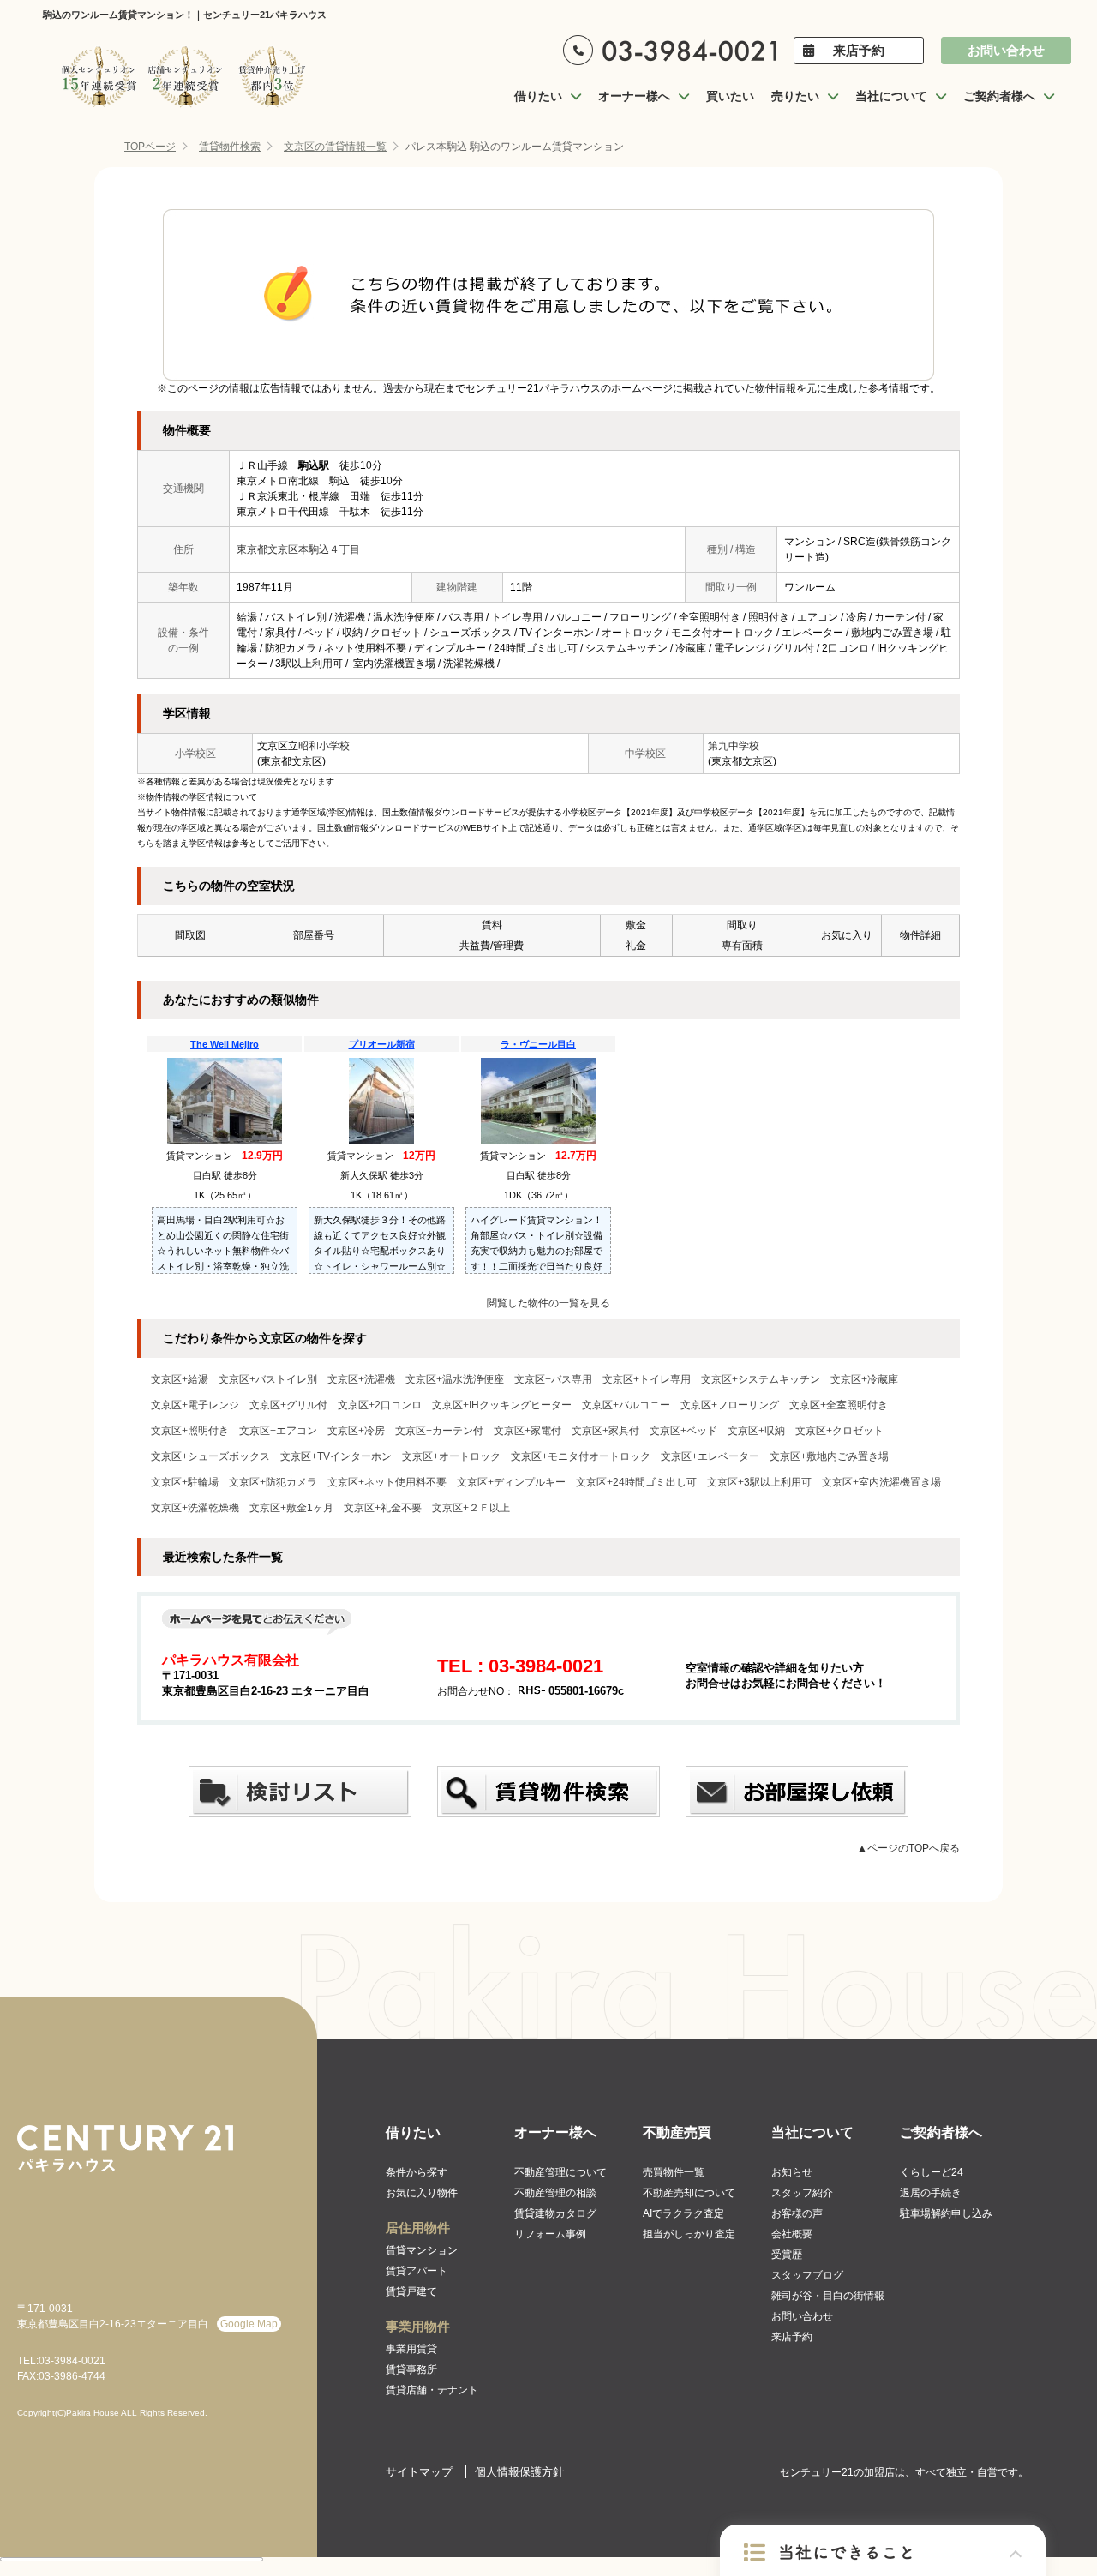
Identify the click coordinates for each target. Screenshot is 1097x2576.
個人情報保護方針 (519, 2472)
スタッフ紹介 (802, 2193)
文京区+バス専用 (553, 1379)
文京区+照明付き (190, 1431)
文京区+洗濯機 (361, 1379)
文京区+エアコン (278, 1431)
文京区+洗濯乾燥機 (195, 1508)
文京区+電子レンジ (195, 1405)
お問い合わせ (1006, 50)
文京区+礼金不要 (383, 1508)
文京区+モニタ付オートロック (581, 1456)
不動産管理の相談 (555, 2193)
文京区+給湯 (180, 1379)
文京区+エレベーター (710, 1456)
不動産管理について (560, 2172)
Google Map (249, 2324)
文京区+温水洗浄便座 (455, 1379)
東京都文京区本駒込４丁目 (298, 549)
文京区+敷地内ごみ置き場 (829, 1456)
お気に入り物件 (422, 2193)
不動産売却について (689, 2193)
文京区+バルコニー (626, 1405)
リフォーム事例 (550, 2234)
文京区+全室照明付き (839, 1405)
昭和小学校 (324, 746)
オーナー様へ (555, 2132)
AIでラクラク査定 (683, 2213)
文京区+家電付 (528, 1431)
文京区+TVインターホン (336, 1456)
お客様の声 (797, 2213)
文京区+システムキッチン (761, 1379)
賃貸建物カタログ (555, 2213)
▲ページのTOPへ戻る (908, 1848)
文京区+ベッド (683, 1431)
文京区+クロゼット (839, 1431)
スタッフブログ (807, 2275)
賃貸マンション (422, 2250)
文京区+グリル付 (288, 1405)
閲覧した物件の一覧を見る (548, 1303)
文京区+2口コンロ (380, 1405)
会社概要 (792, 2234)
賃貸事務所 (411, 2369)
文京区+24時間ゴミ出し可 (636, 1482)
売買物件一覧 (674, 2172)
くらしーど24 (932, 2172)
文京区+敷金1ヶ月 (291, 1508)
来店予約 (859, 50)
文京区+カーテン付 (439, 1431)
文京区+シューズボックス (210, 1456)
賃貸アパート (417, 2271)
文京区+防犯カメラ (273, 1482)
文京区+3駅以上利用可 (759, 1482)
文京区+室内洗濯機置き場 (881, 1482)
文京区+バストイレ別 (268, 1379)
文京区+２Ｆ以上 (471, 1508)
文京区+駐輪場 (185, 1482)
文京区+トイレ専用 (647, 1379)
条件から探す (417, 2172)
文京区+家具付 (605, 1431)
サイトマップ (419, 2472)
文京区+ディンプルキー (511, 1482)
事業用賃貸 (411, 2349)
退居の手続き (931, 2193)
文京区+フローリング (730, 1405)
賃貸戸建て (411, 2291)
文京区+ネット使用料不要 (387, 1482)
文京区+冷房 (356, 1431)
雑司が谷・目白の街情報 (828, 2296)
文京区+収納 (756, 1431)
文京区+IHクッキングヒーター (502, 1405)
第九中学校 (734, 746)
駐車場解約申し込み (946, 2213)
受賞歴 (787, 2255)
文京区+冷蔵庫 (864, 1379)
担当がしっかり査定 (689, 2234)
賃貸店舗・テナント (432, 2390)
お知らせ (792, 2172)
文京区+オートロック (451, 1456)
